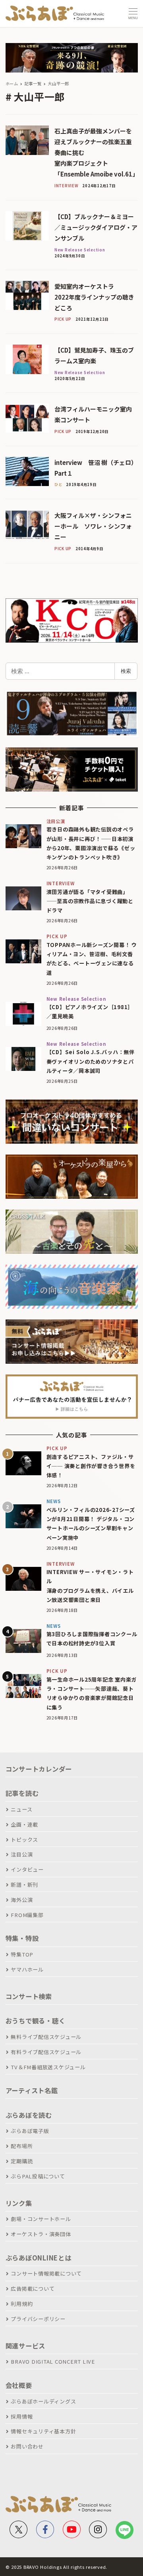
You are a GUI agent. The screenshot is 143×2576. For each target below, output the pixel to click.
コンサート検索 (29, 1996)
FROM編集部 (27, 1915)
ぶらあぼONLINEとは (39, 2258)
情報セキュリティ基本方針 (43, 2431)
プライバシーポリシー (38, 2319)
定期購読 (22, 2161)
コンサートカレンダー (39, 1769)
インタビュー (27, 1869)
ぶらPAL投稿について (38, 2176)
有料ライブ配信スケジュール (46, 2052)
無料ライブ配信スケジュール (46, 2037)
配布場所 (22, 2146)
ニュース (21, 1809)
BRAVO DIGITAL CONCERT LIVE (53, 2361)
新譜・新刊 (24, 1885)
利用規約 (22, 2304)
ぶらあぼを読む (29, 2115)
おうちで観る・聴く (36, 2021)
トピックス (24, 1840)
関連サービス (26, 2346)
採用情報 (22, 2416)
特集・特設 (22, 1938)
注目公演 (22, 1854)
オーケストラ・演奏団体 (41, 2234)
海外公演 (22, 1900)
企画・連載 (24, 1824)
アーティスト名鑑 (32, 2090)
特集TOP (22, 1954)
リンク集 (19, 2203)
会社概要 (19, 2385)
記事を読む (22, 1793)
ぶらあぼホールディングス (43, 2401)
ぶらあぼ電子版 (30, 2131)
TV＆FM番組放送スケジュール (48, 2067)
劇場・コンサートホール (41, 2219)
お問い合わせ (27, 2446)
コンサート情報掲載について (46, 2273)
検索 (126, 671)
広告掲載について (33, 2289)
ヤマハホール (27, 1969)
